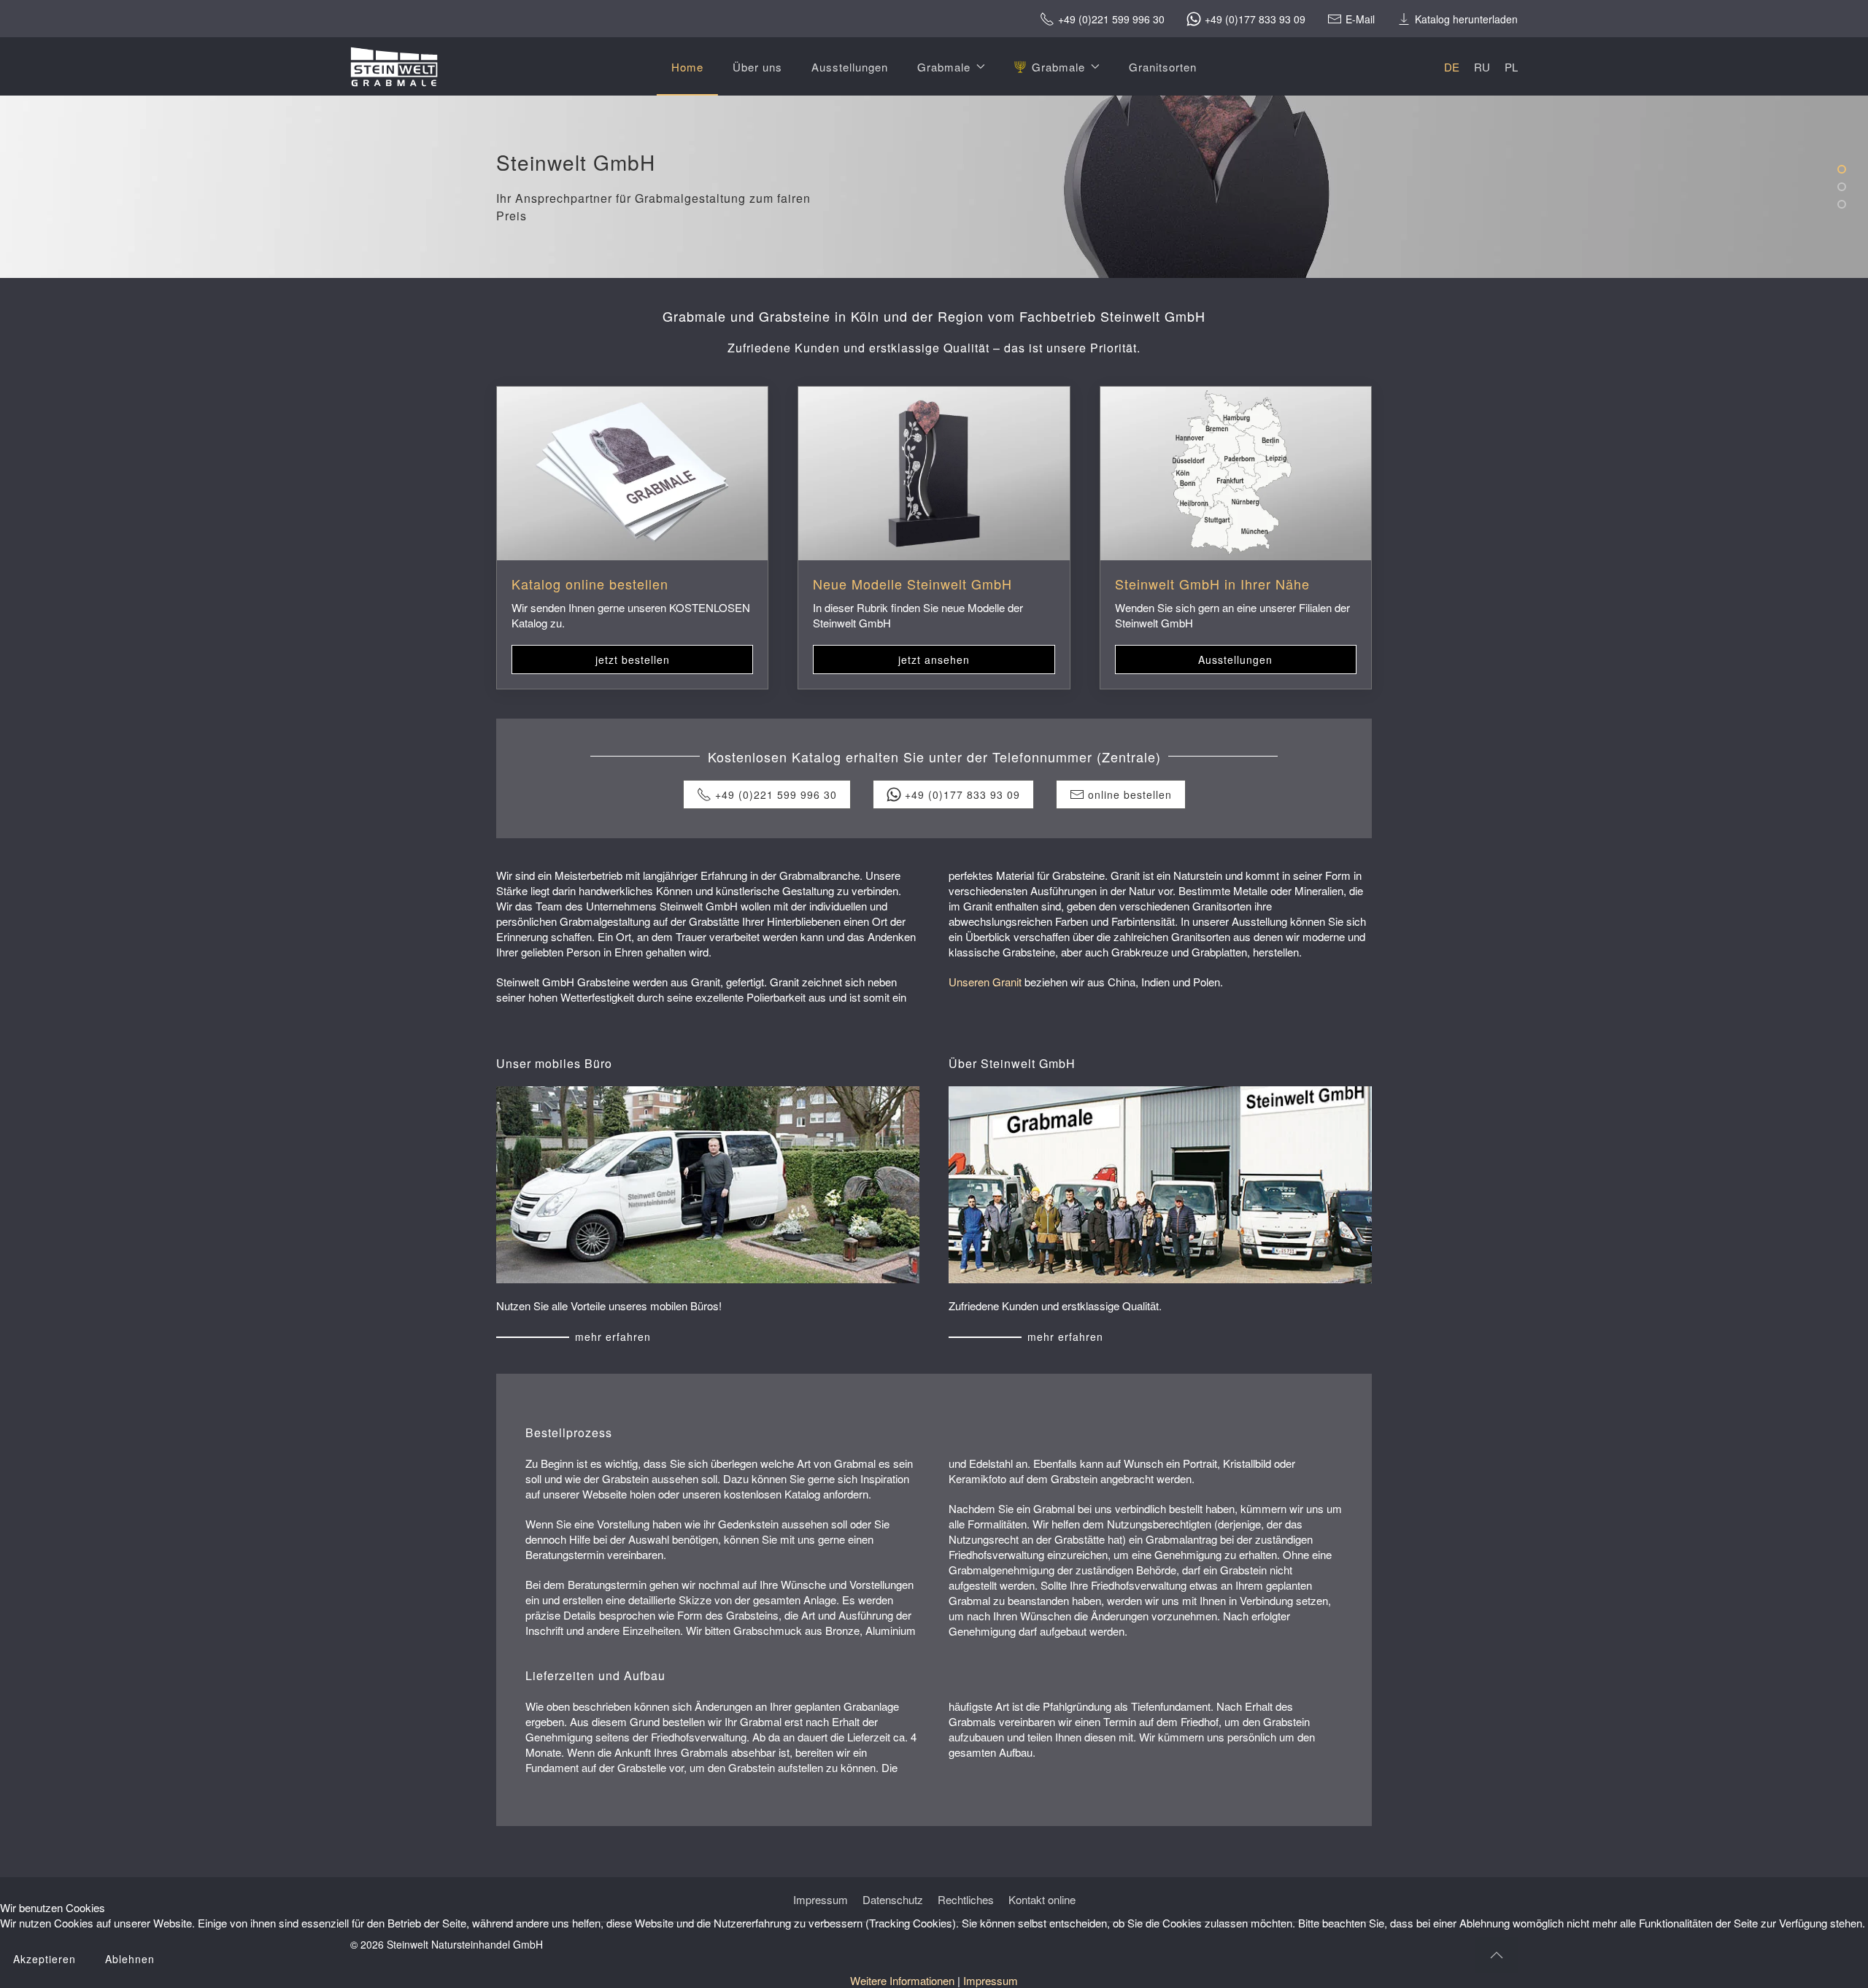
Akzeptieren (45, 1959)
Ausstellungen (850, 67)
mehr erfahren (613, 1337)
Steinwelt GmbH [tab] (1845, 170)
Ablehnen (130, 1959)
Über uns (757, 67)
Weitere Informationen (902, 1980)
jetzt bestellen (633, 660)
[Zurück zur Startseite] (394, 66)
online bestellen (1130, 794)
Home (687, 67)
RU (1482, 67)
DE (1452, 67)
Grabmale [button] (944, 67)
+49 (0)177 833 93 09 (1255, 19)
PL (1511, 67)
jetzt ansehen (934, 660)
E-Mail (1360, 19)
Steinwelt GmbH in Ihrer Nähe (1212, 584)
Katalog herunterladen (1466, 19)
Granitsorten (1163, 67)
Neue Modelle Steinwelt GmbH (912, 584)
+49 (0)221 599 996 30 (1111, 19)
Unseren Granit (985, 982)
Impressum (991, 1980)
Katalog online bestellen (590, 584)
